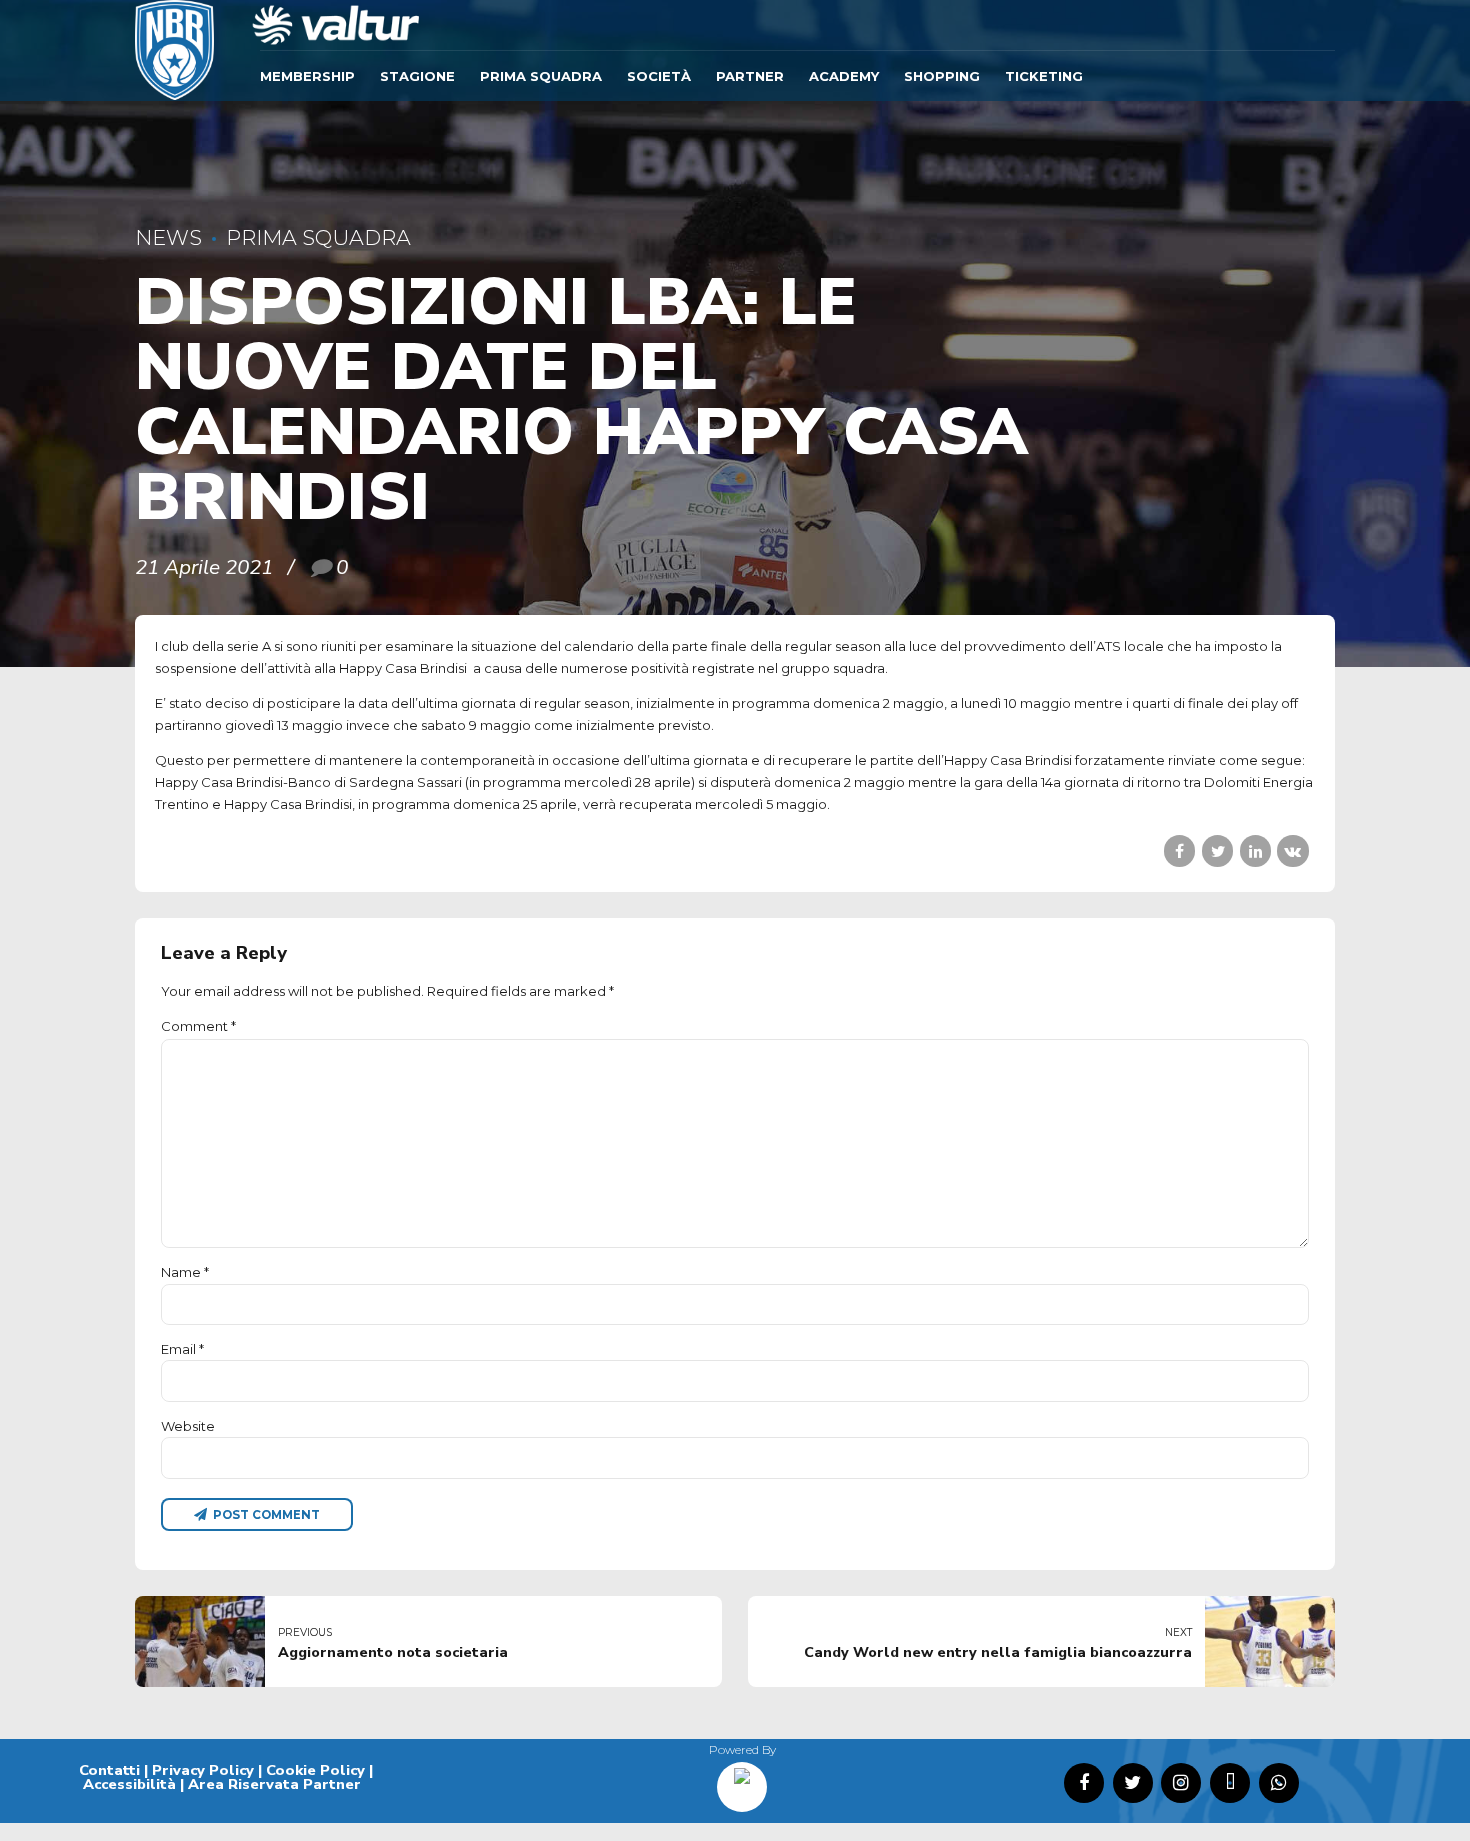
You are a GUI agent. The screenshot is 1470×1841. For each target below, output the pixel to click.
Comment (198, 1026)
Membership (307, 76)
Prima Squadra (541, 76)
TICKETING (1044, 76)
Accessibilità (129, 1784)
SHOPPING (942, 76)
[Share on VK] (1292, 850)
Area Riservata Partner (274, 1784)
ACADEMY (844, 76)
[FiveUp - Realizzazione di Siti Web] (742, 1780)
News (168, 237)
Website (188, 1426)
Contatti (109, 1770)
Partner (750, 76)
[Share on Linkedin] (1255, 850)
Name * (185, 1272)
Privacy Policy (203, 1770)
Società (659, 76)
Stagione (417, 76)
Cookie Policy (315, 1770)
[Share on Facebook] (1179, 850)
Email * (182, 1349)
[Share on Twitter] (1217, 850)
